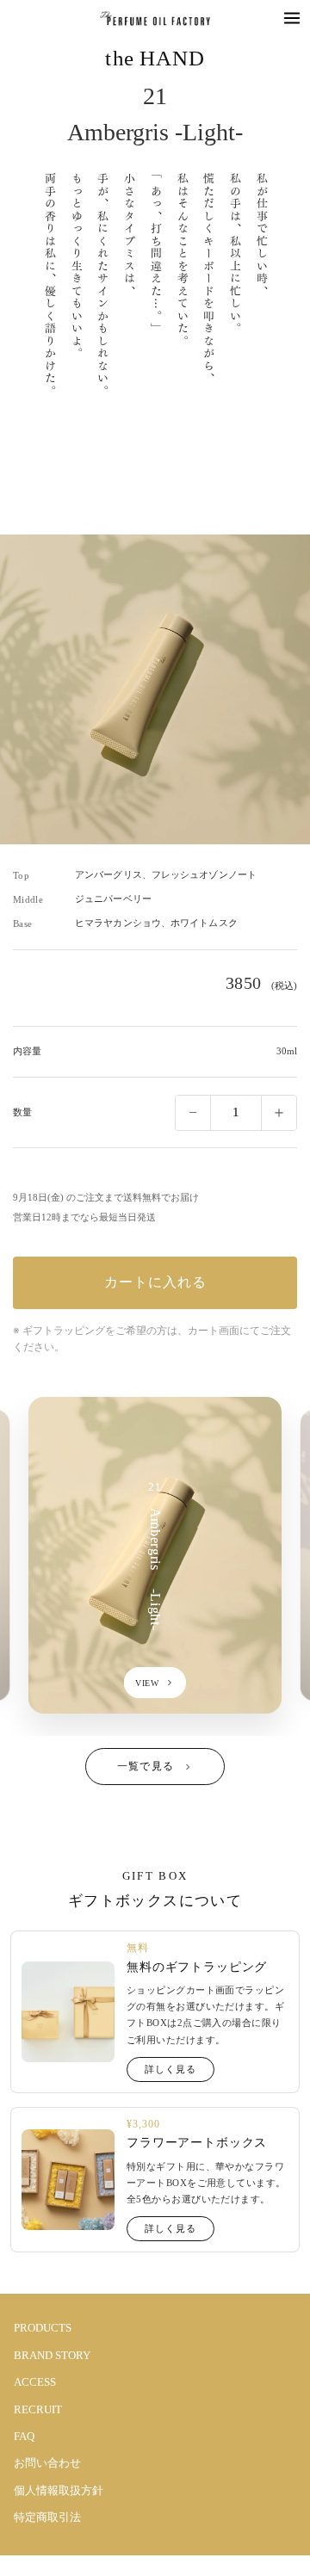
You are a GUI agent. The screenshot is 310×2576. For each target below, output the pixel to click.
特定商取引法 (47, 2517)
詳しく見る (170, 2069)
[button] (292, 18)
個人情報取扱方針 (59, 2490)
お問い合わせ (47, 2463)
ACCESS (35, 2382)
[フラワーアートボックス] (68, 2180)
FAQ (24, 2436)
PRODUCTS (43, 2328)
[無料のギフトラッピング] (68, 2012)
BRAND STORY (52, 2355)
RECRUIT (38, 2409)
